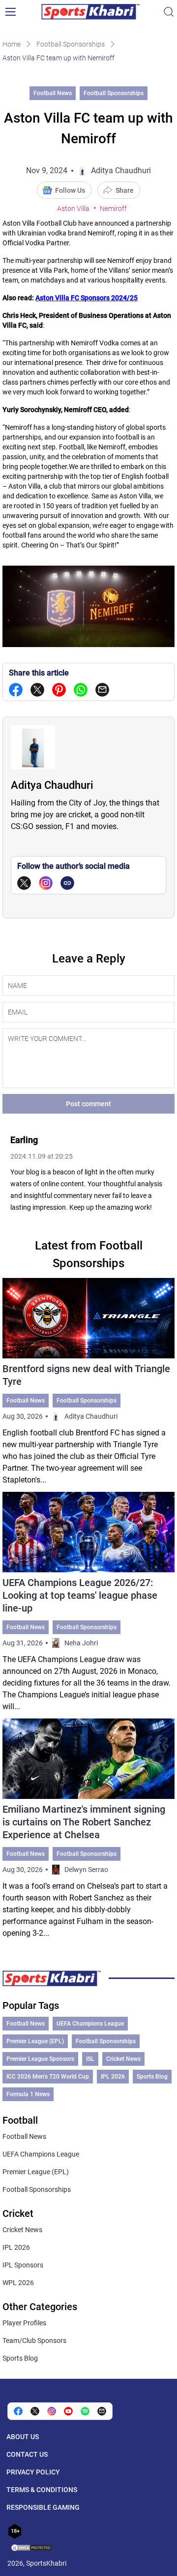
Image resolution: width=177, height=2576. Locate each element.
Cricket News (123, 2059)
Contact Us (27, 2454)
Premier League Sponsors (40, 2059)
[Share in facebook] (16, 690)
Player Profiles (24, 2323)
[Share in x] (35, 2411)
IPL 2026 (113, 2077)
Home (12, 44)
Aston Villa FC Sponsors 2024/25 (87, 298)
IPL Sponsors (23, 2265)
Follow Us (70, 190)
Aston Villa (73, 208)
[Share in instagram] (52, 2411)
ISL (90, 2059)
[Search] (169, 12)
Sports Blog (152, 2077)
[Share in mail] (102, 690)
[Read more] (88, 1382)
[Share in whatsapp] (81, 690)
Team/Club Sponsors (34, 2341)
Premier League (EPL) (35, 2041)
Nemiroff (113, 208)
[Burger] (10, 12)
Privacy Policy (33, 2472)
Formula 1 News (28, 2094)
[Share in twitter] (37, 690)
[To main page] (90, 12)
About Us (23, 2437)
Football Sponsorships (71, 44)
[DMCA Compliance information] (32, 2549)
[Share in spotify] (85, 2411)
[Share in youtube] (68, 2411)
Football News (53, 93)
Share (125, 190)
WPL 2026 (18, 2283)
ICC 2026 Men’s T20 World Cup (48, 2077)
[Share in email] (102, 2411)
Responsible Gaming (43, 2507)
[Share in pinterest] (59, 690)
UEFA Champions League (90, 2024)
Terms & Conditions (42, 2490)
